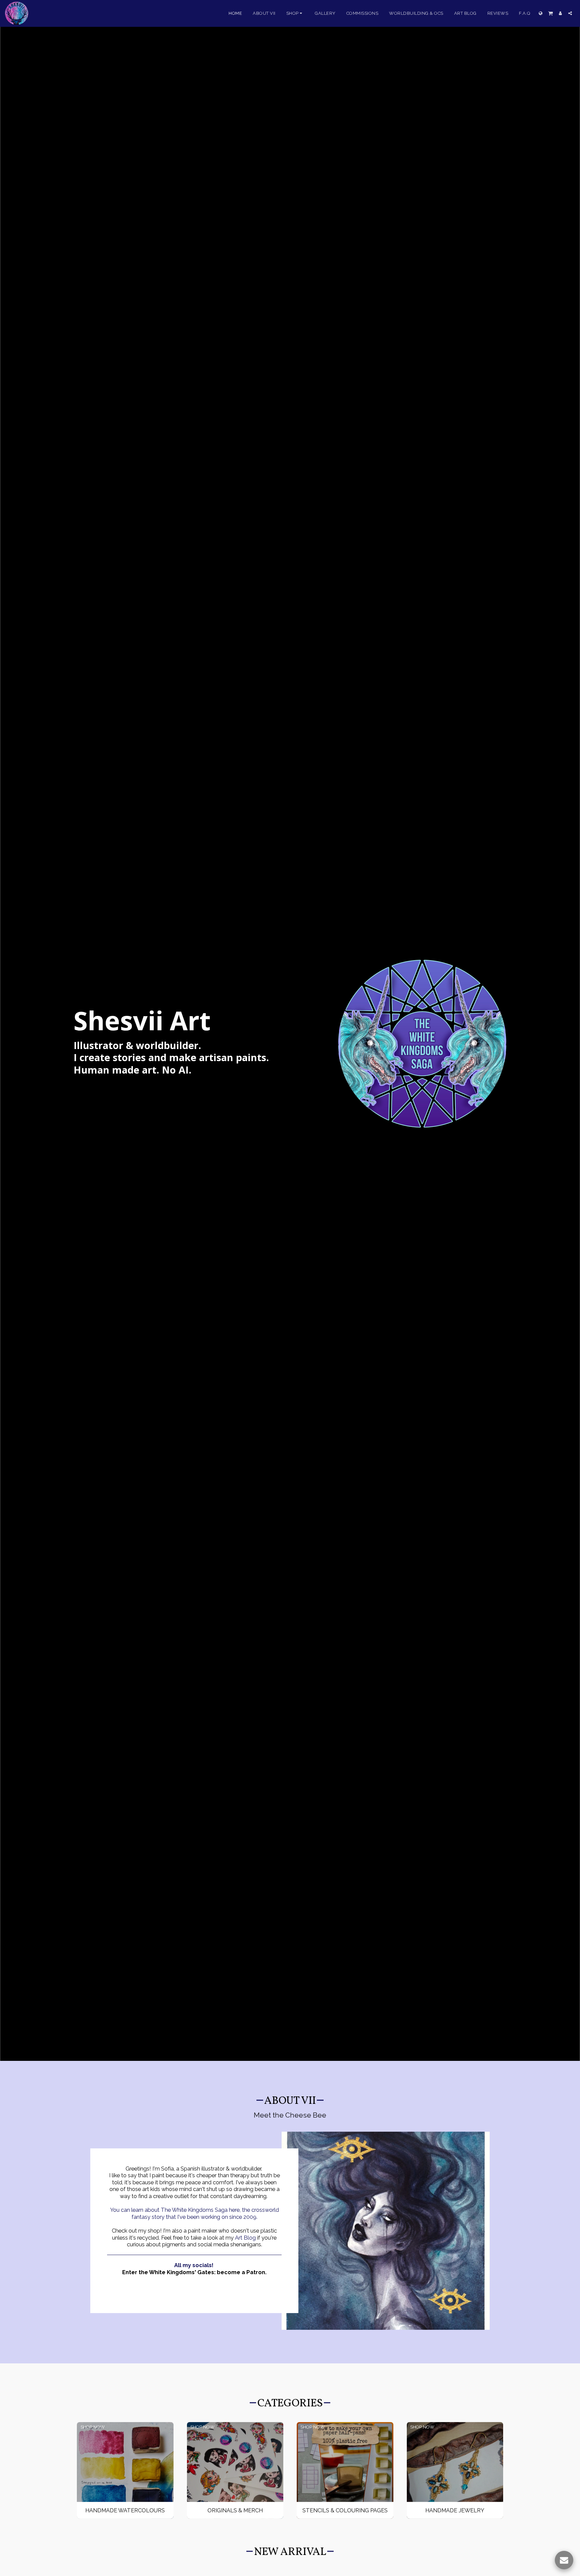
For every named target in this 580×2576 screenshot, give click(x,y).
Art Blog (245, 2238)
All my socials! (195, 2265)
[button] (550, 13)
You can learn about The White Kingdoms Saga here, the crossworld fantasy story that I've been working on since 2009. (195, 2213)
